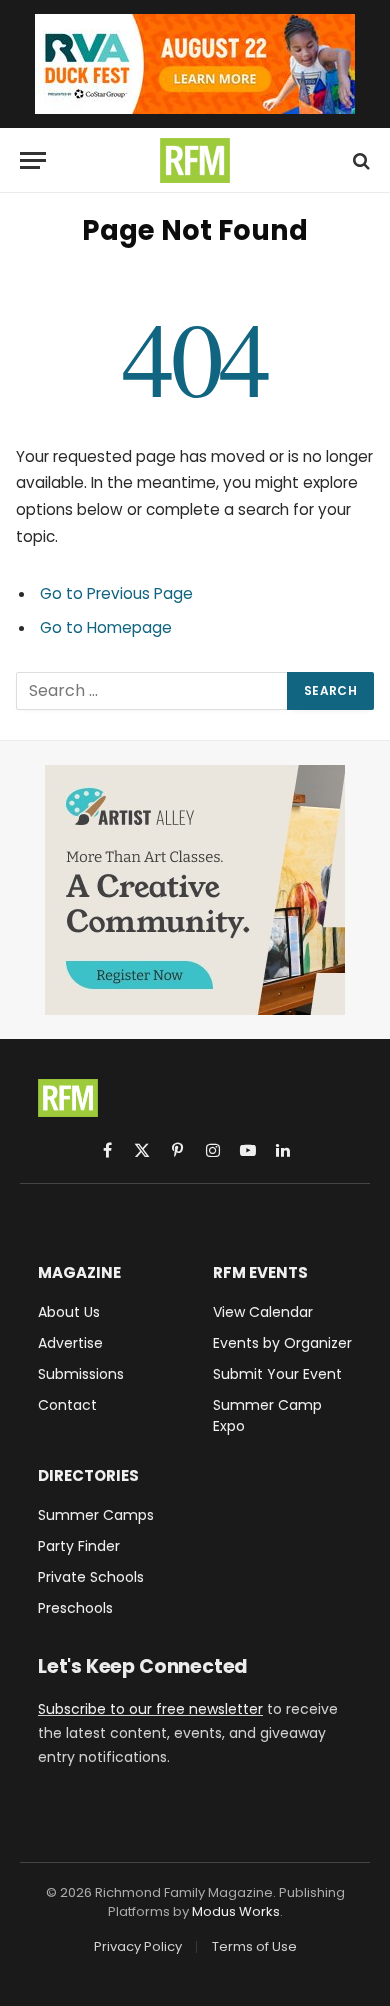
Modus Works (236, 1911)
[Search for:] (152, 691)
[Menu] (33, 160)
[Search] (359, 160)
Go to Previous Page (116, 593)
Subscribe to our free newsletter (150, 1709)
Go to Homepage (106, 627)
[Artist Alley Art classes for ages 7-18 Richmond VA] (195, 890)
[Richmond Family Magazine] (195, 160)
